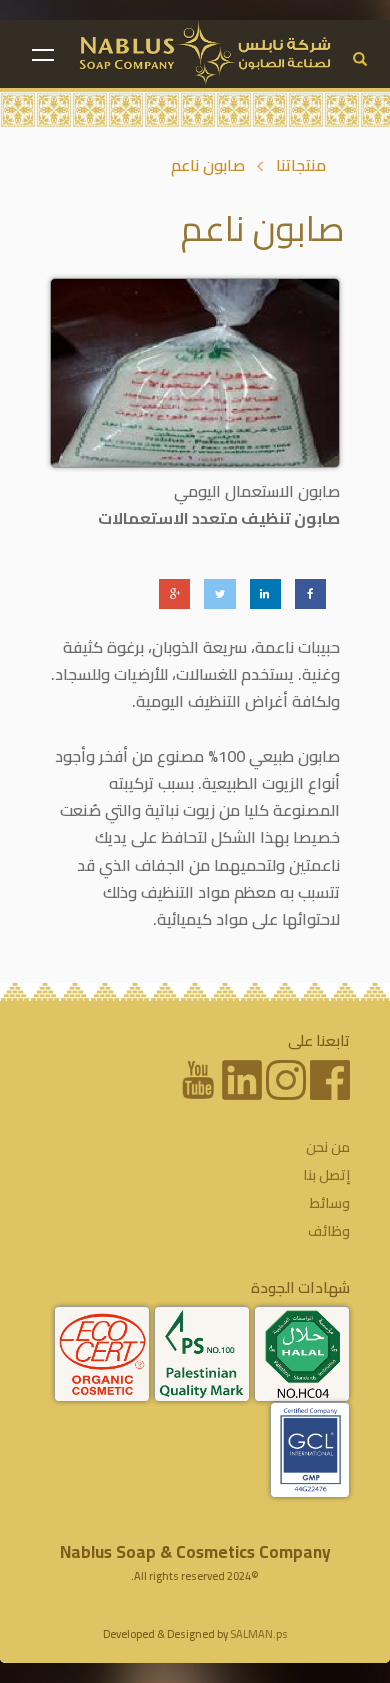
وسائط (330, 1203)
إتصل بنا (326, 1175)
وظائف (329, 1231)
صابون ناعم (208, 165)
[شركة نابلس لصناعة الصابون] (205, 53)
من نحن (328, 1147)
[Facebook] (310, 594)
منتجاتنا (301, 165)
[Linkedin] (265, 594)
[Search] (360, 60)
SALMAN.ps (259, 1634)
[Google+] (174, 594)
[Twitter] (219, 594)
